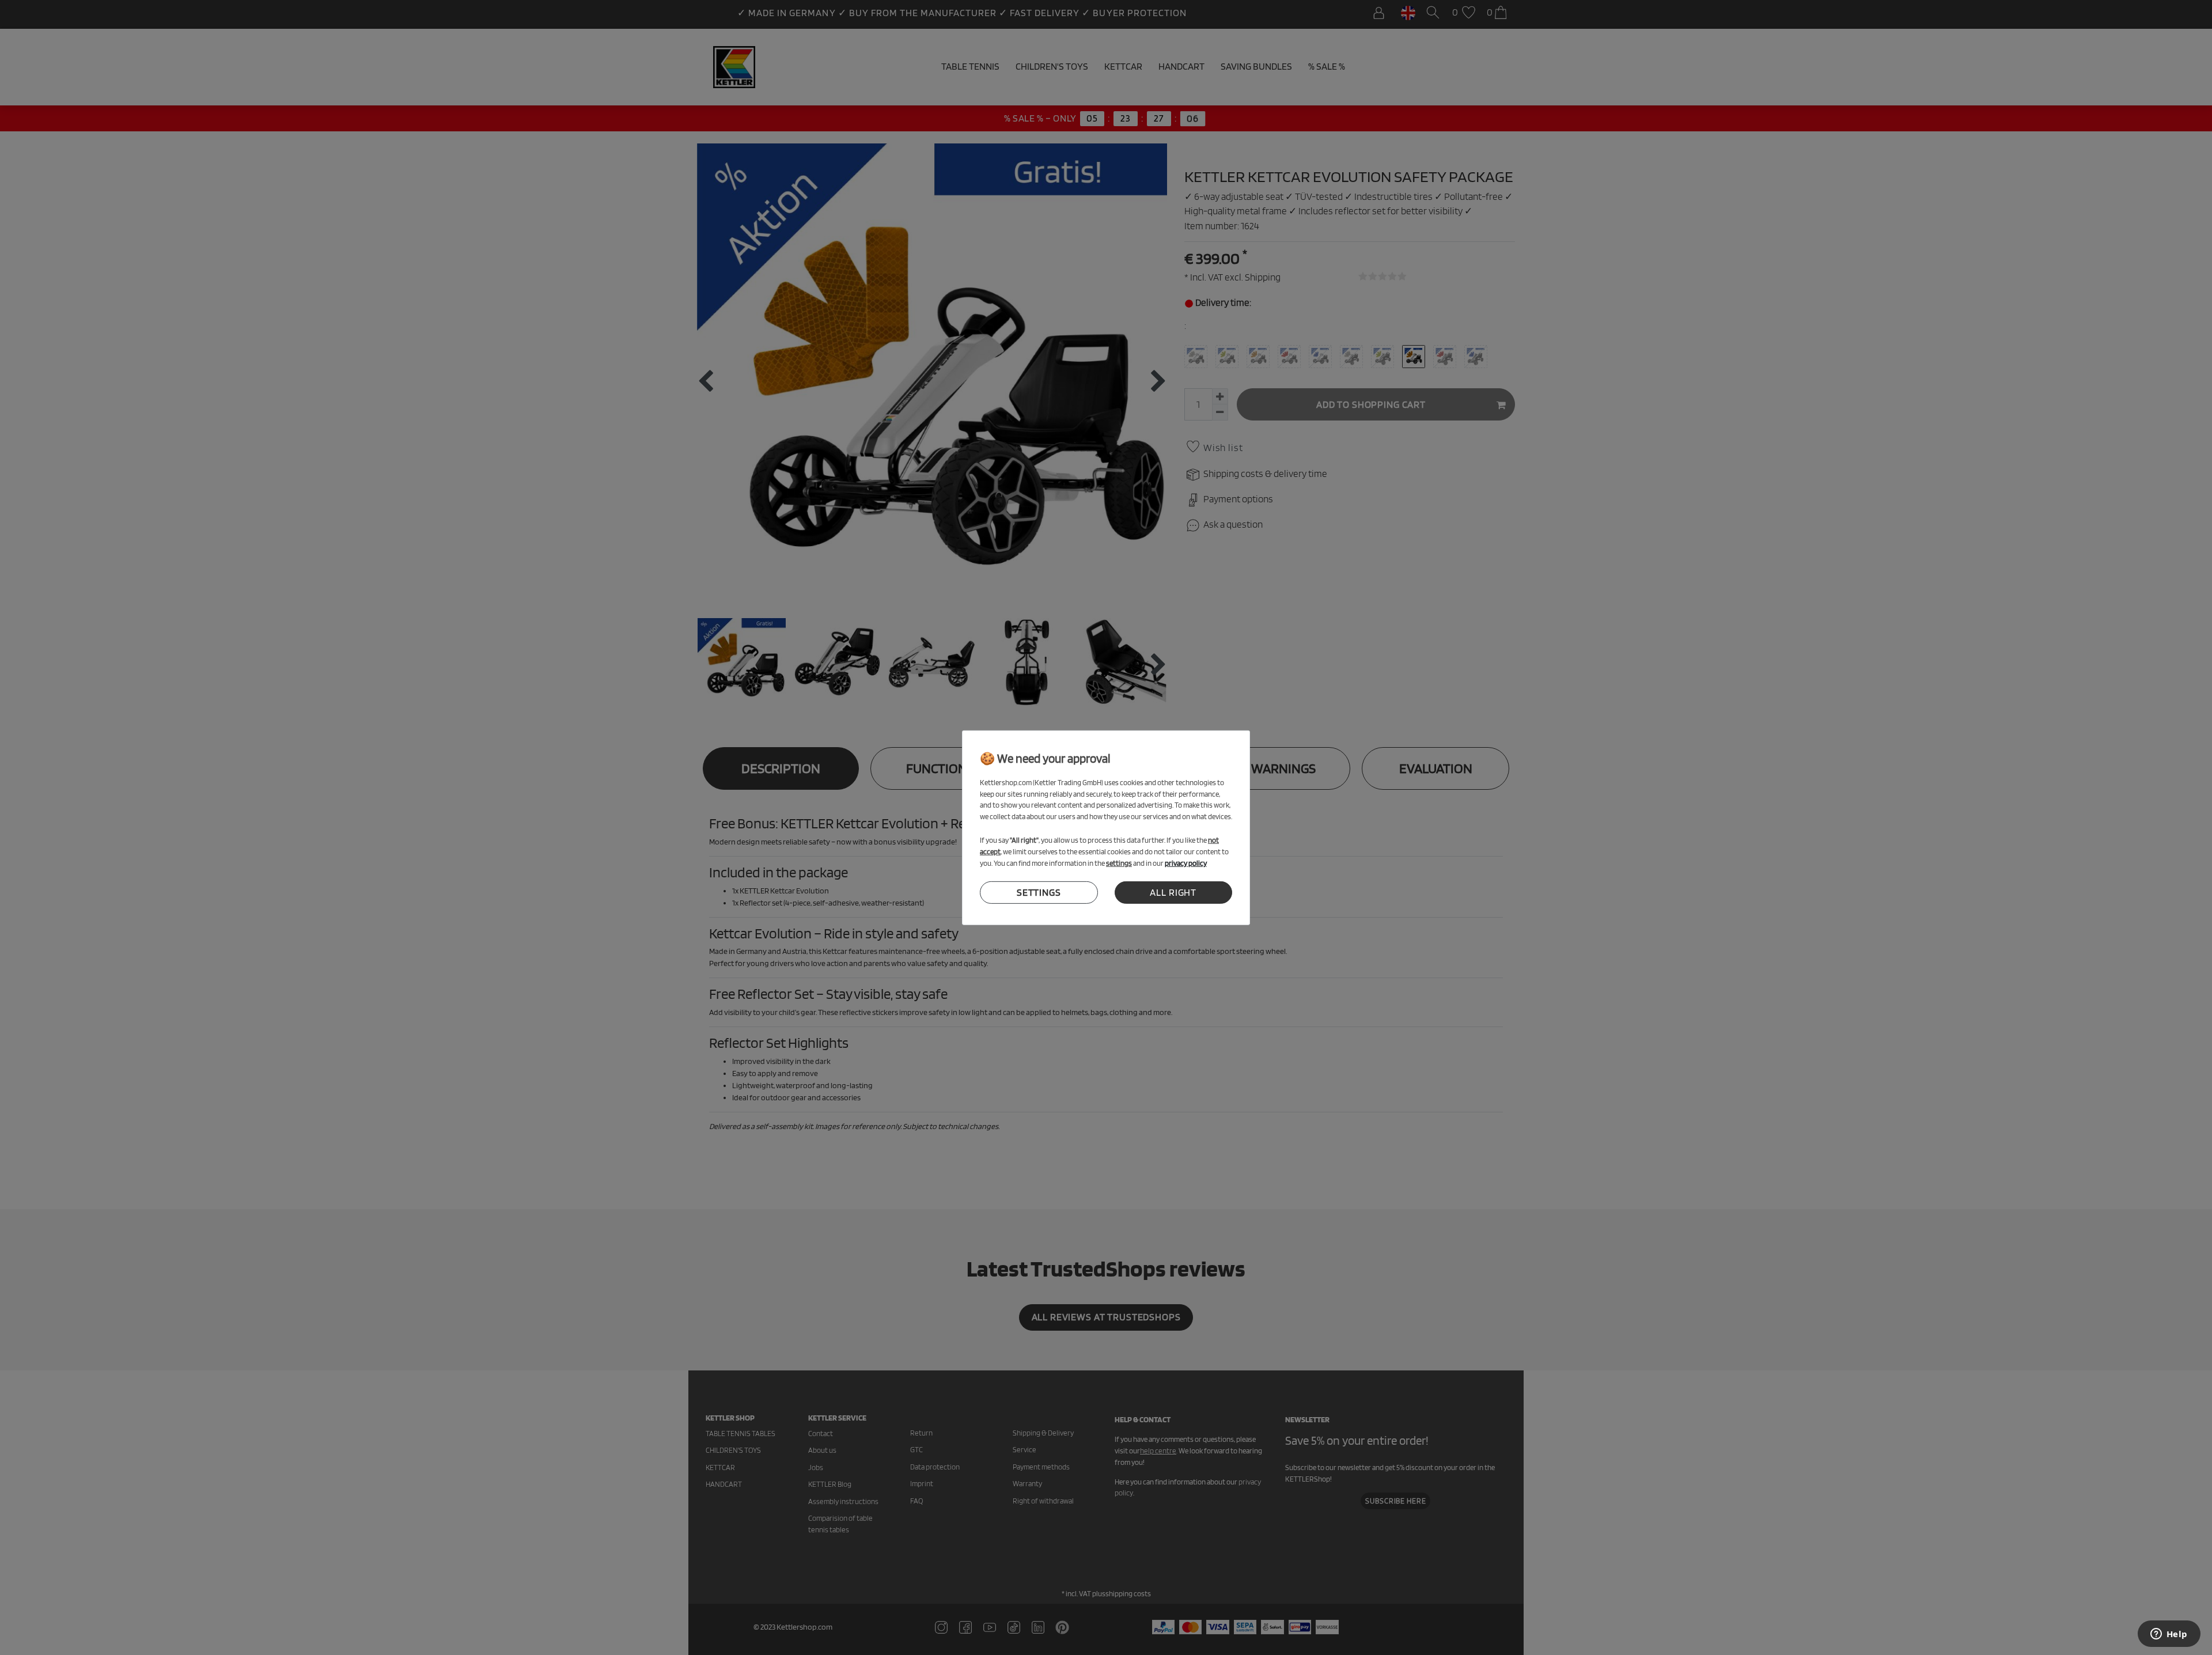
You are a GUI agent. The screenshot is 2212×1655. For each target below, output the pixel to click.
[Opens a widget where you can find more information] (2169, 1635)
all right (1173, 892)
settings (1039, 892)
